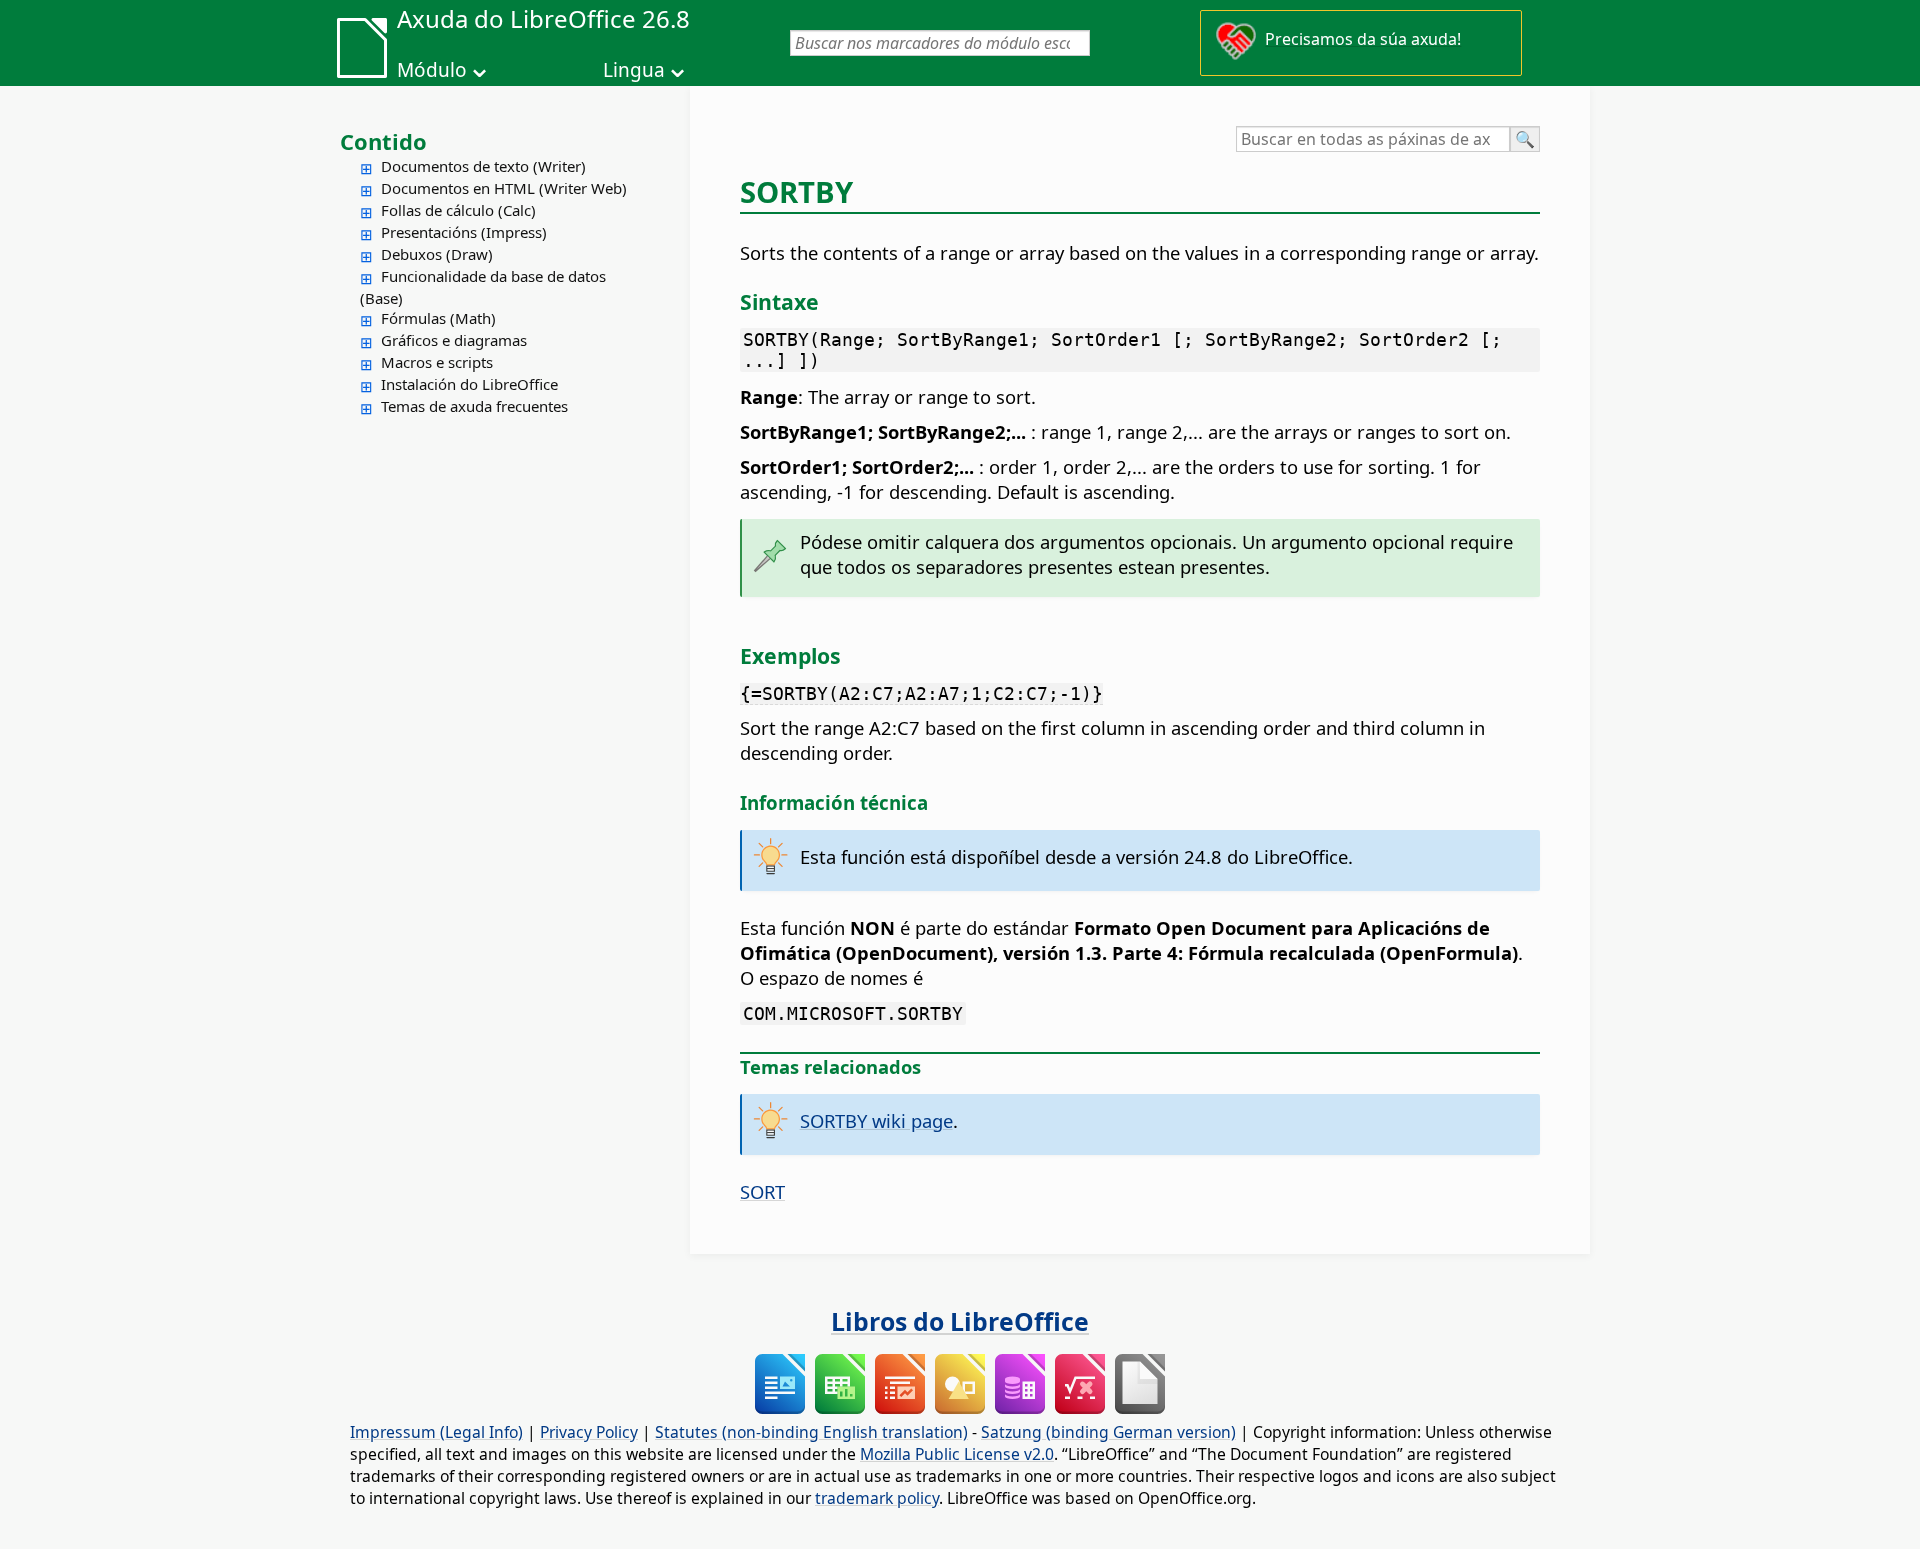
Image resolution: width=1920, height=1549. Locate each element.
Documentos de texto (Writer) (483, 166)
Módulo (432, 70)
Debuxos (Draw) (437, 254)
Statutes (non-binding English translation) (811, 1432)
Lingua (634, 70)
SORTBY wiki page (876, 1120)
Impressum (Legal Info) (436, 1432)
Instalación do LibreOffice (469, 384)
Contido (383, 141)
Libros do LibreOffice (960, 1321)
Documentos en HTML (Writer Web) (504, 188)
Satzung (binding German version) (1108, 1432)
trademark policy (877, 1498)
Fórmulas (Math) (438, 318)
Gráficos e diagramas (454, 340)
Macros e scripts (437, 362)
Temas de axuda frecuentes (474, 406)
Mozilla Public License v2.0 (957, 1454)
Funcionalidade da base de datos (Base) (483, 287)
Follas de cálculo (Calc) (458, 210)
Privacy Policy (589, 1432)
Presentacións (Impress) (464, 232)
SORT (762, 1191)
